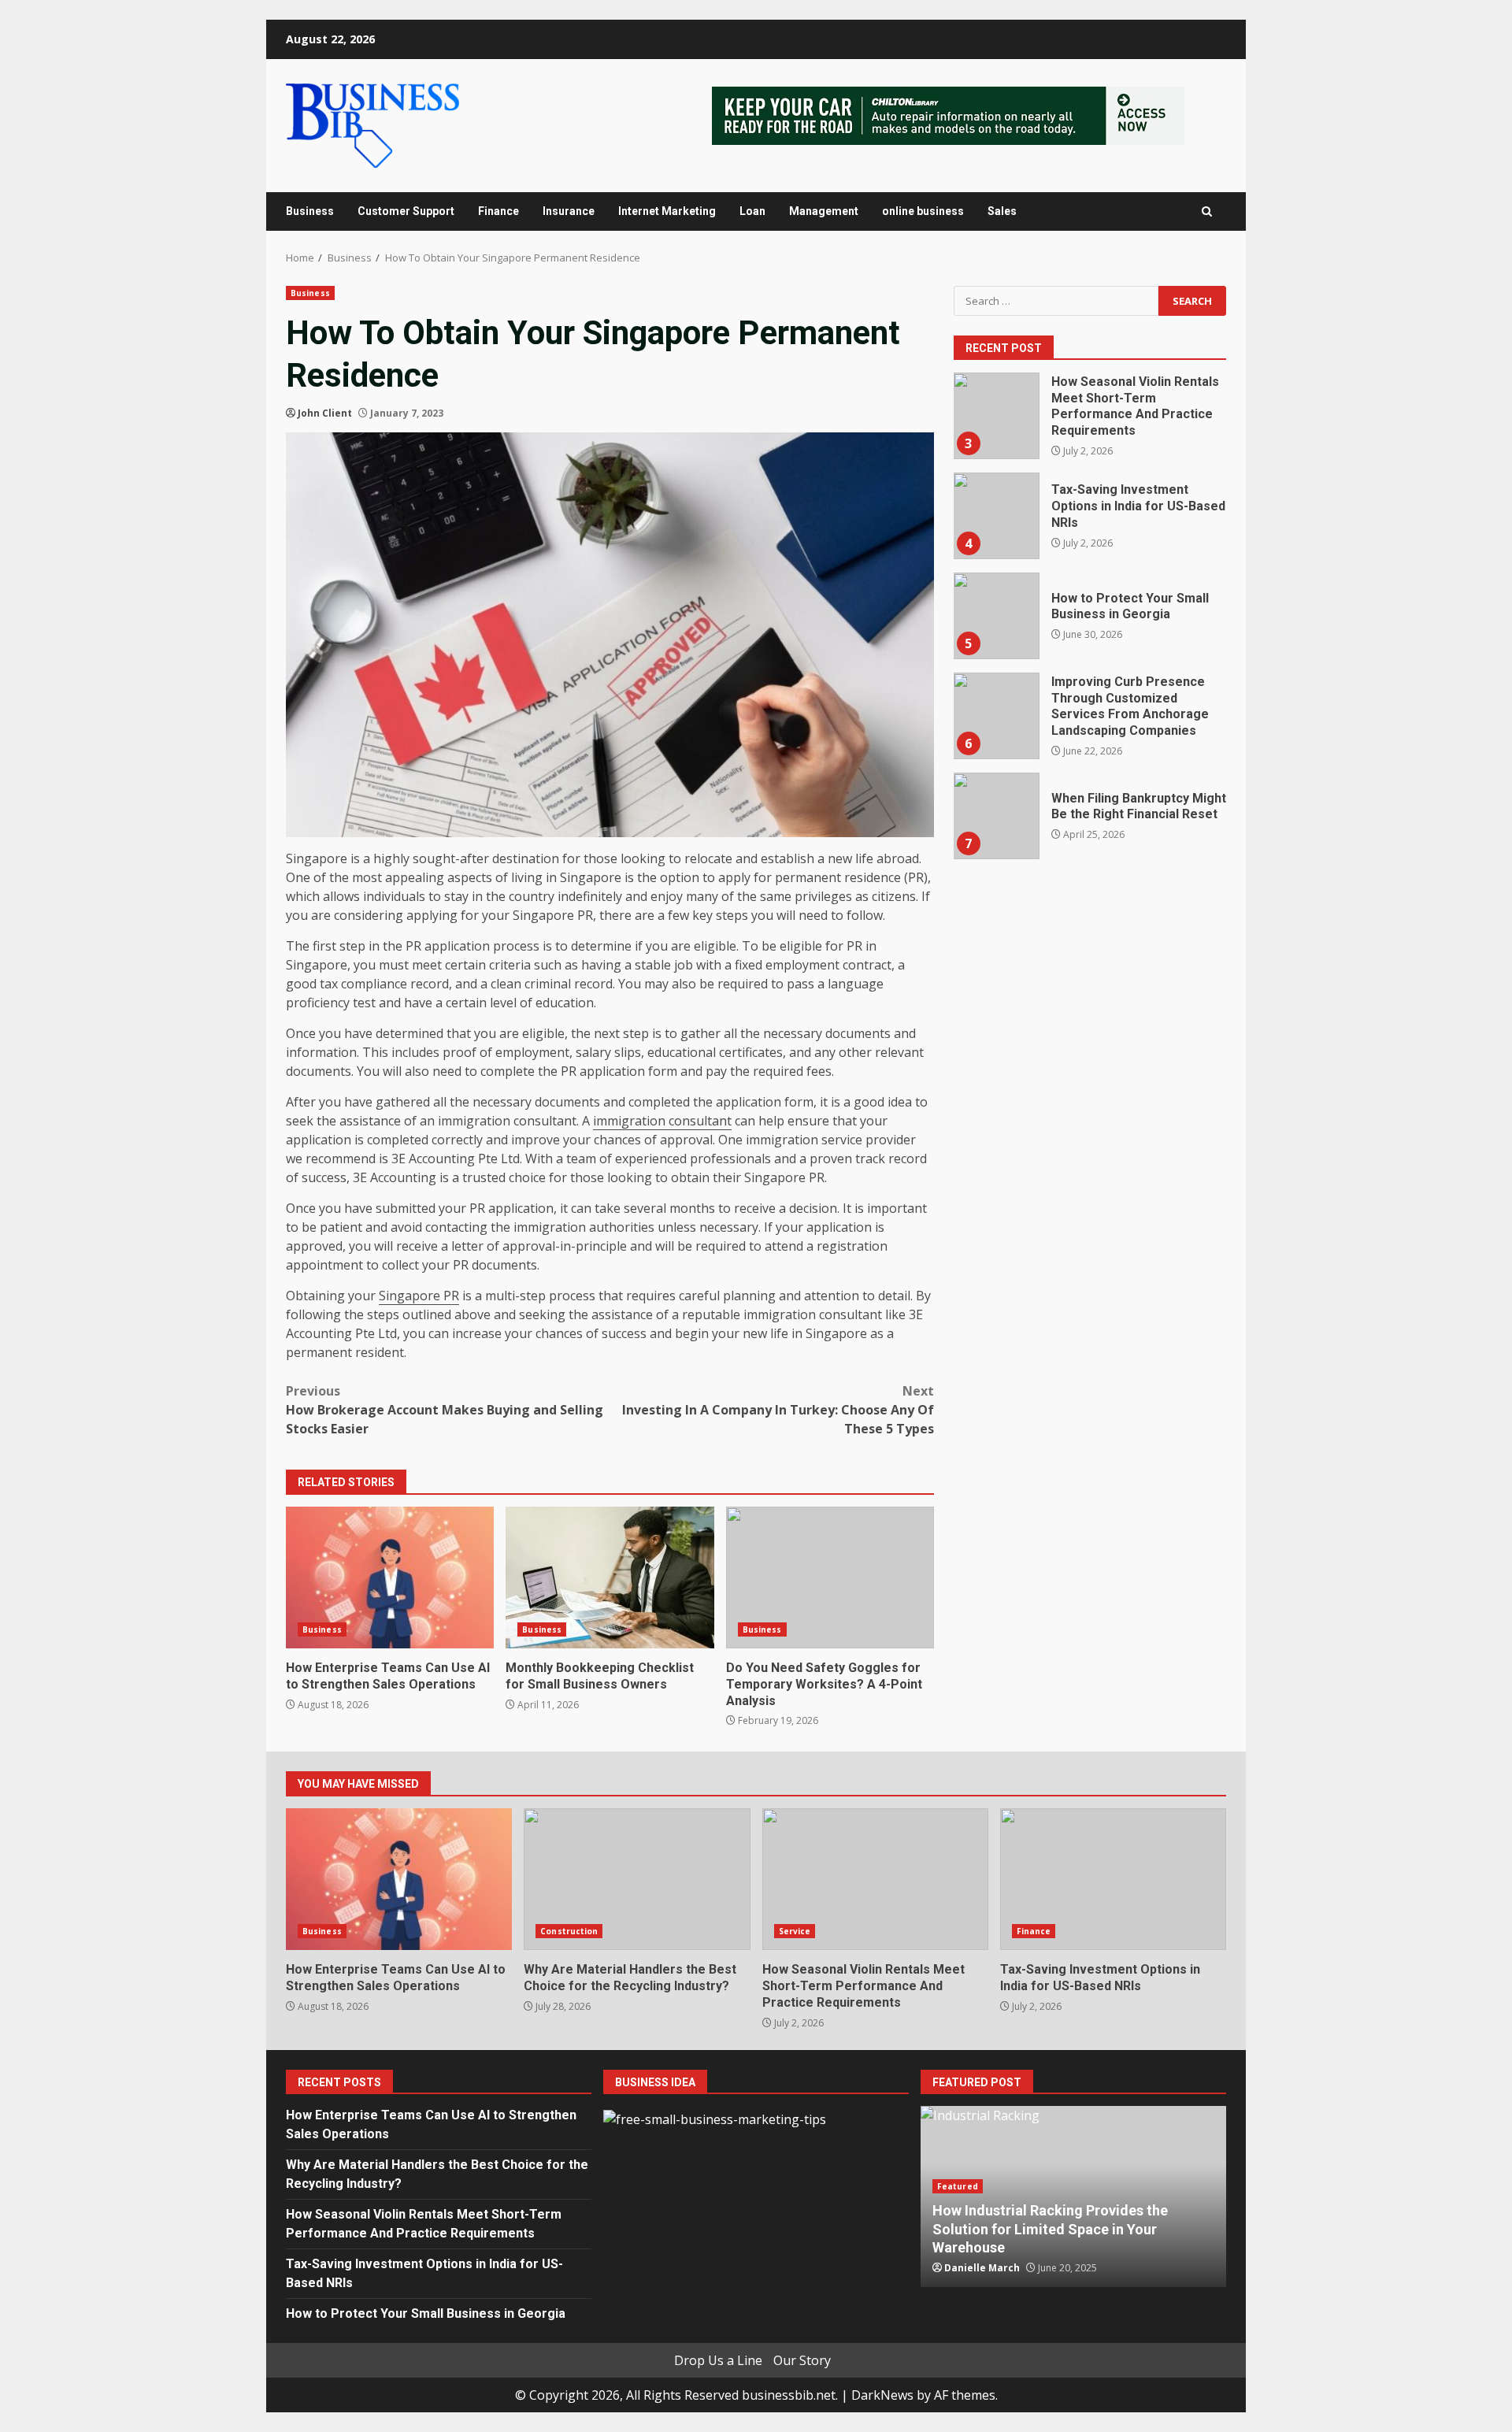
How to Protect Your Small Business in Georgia (996, 616)
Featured (958, 2186)
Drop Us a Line (718, 2360)
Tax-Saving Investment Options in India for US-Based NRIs (996, 516)
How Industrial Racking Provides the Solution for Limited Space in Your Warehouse (1050, 2229)
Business (310, 211)
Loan (752, 211)
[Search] (1207, 211)
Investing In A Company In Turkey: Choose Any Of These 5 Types (778, 1410)
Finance (498, 211)
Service (795, 1931)
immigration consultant (662, 1121)
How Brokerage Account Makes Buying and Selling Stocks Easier (445, 1410)
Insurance (569, 211)
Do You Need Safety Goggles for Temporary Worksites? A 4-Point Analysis (830, 1577)
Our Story (802, 2360)
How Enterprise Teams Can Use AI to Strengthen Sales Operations (390, 1577)
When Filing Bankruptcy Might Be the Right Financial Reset (996, 816)
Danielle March (982, 2268)
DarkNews (882, 2395)
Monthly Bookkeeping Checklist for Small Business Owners (610, 1577)
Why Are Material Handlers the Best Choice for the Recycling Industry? (637, 1879)
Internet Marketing (667, 211)
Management (824, 211)
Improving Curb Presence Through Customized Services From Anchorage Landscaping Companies (996, 716)
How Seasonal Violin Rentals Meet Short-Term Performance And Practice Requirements (996, 416)
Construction (569, 1931)
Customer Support (406, 211)
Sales (1002, 211)
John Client (325, 413)
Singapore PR (419, 1296)
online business (923, 211)
